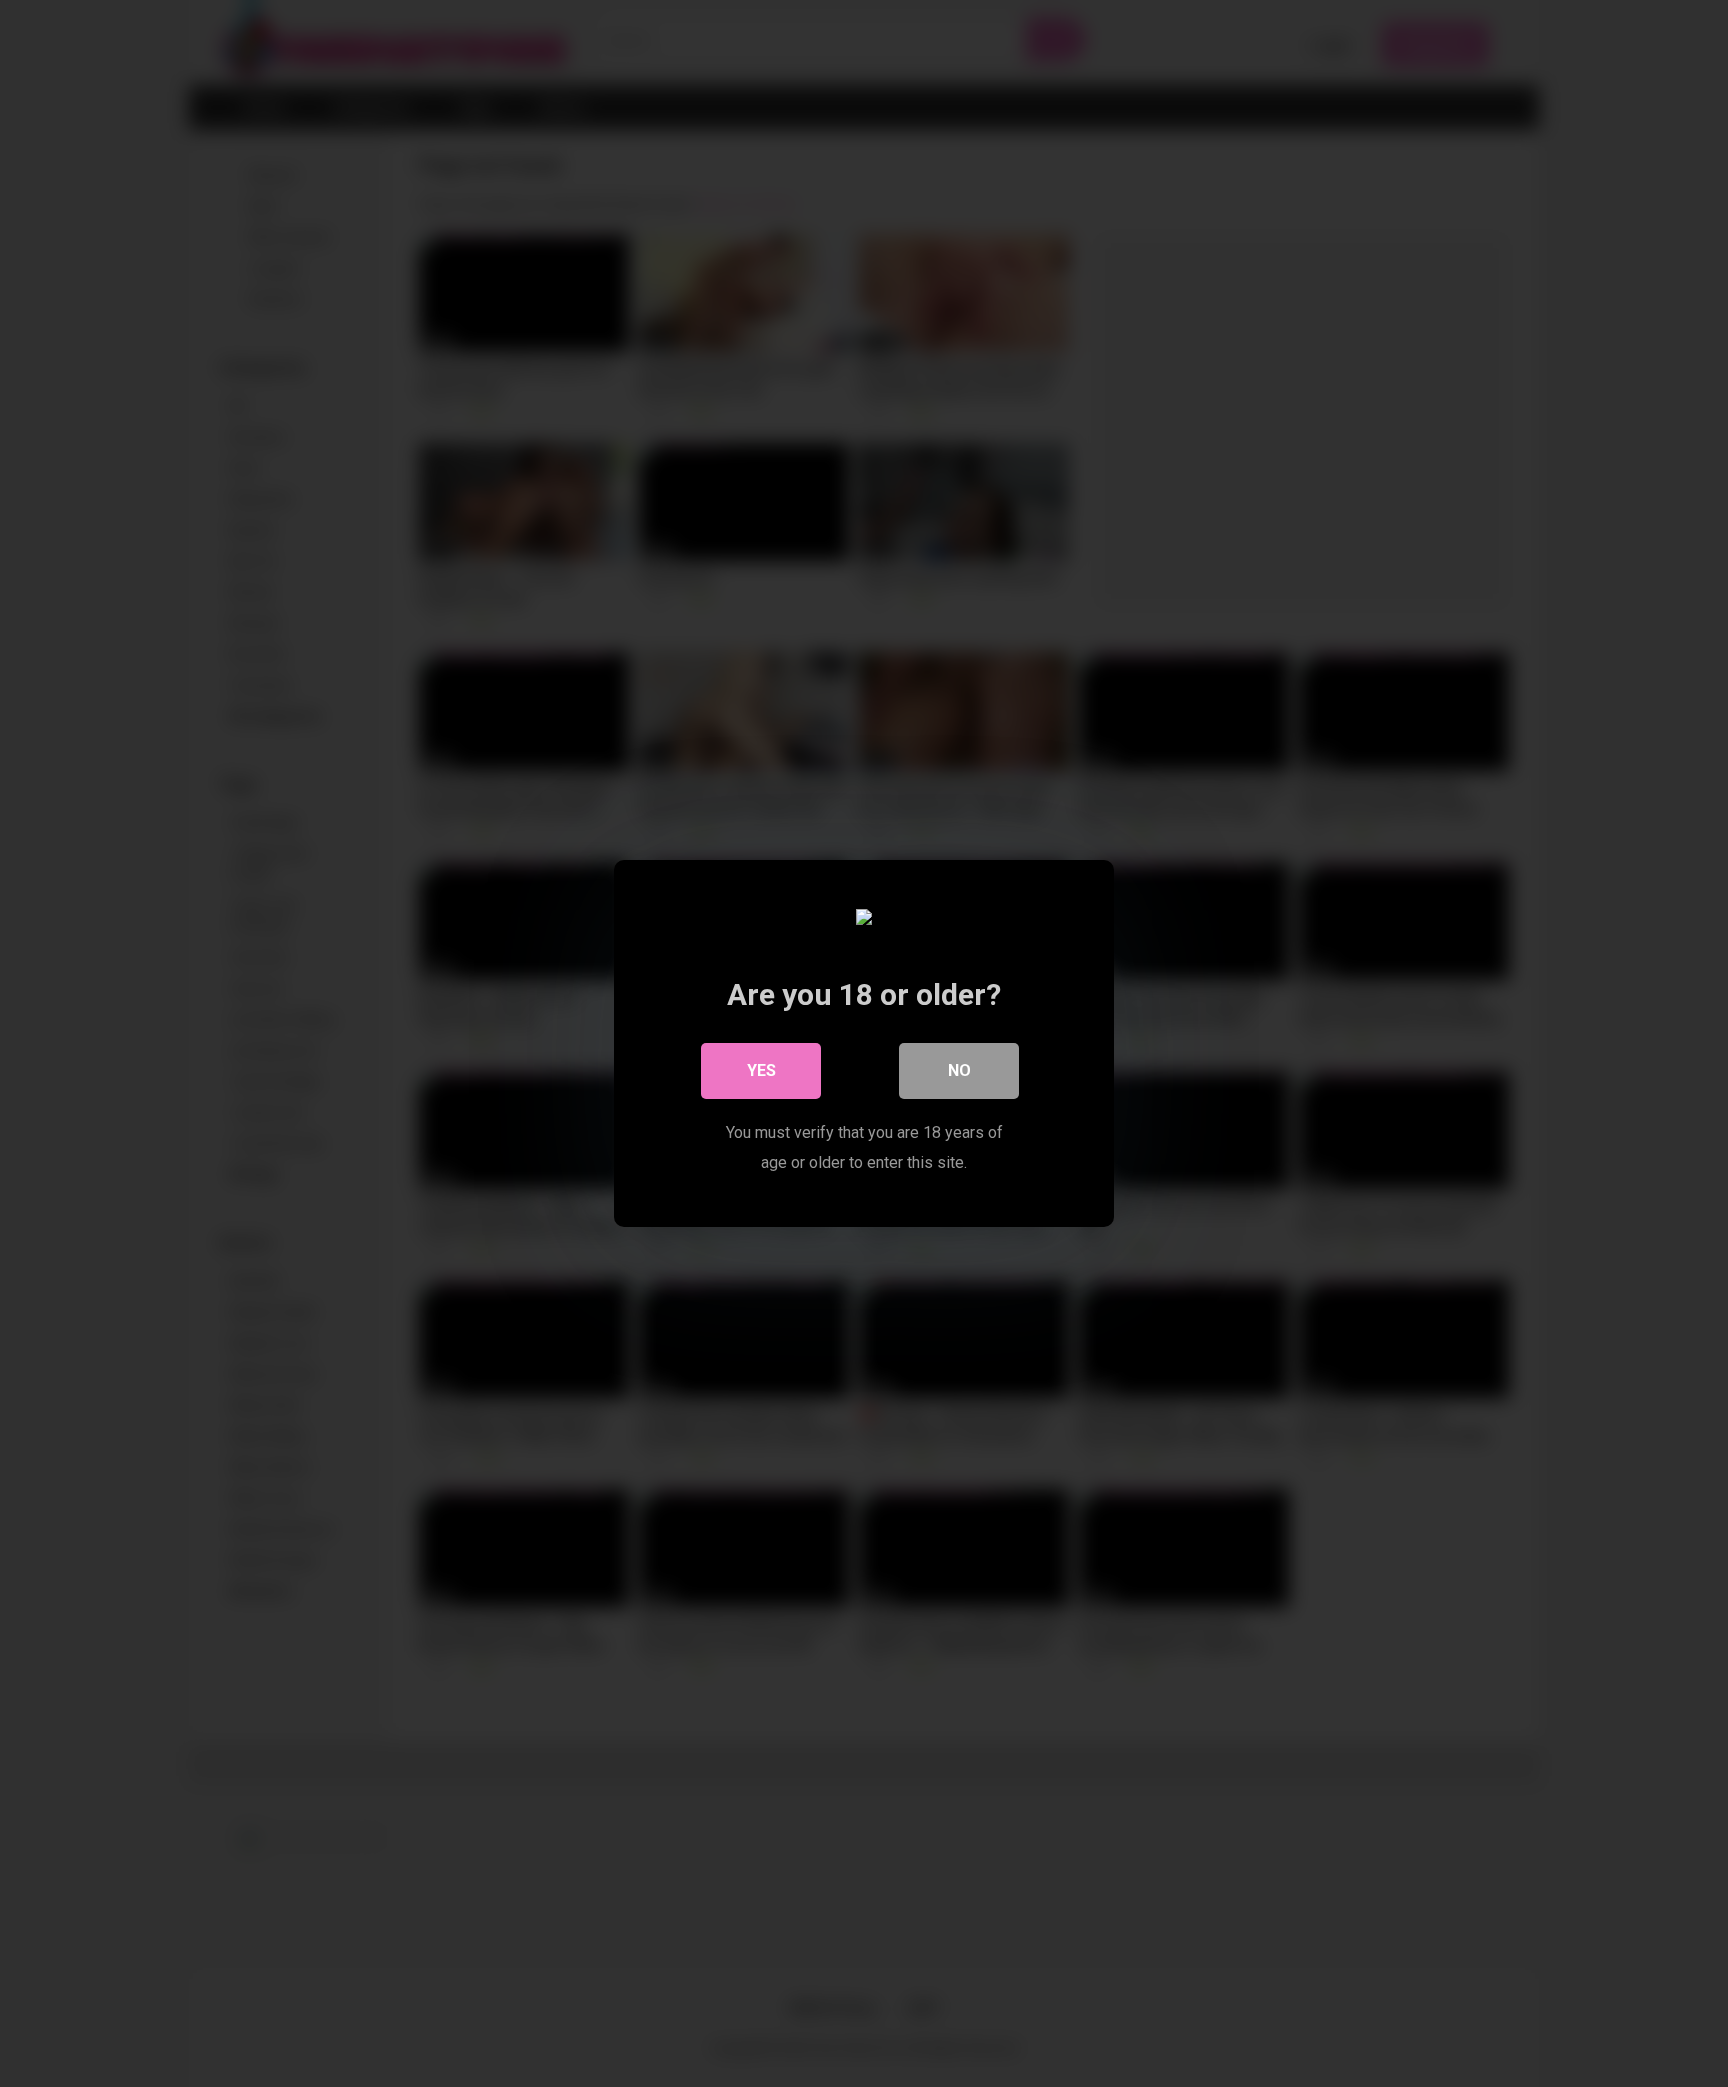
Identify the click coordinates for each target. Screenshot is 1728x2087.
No (959, 1070)
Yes (761, 1070)
